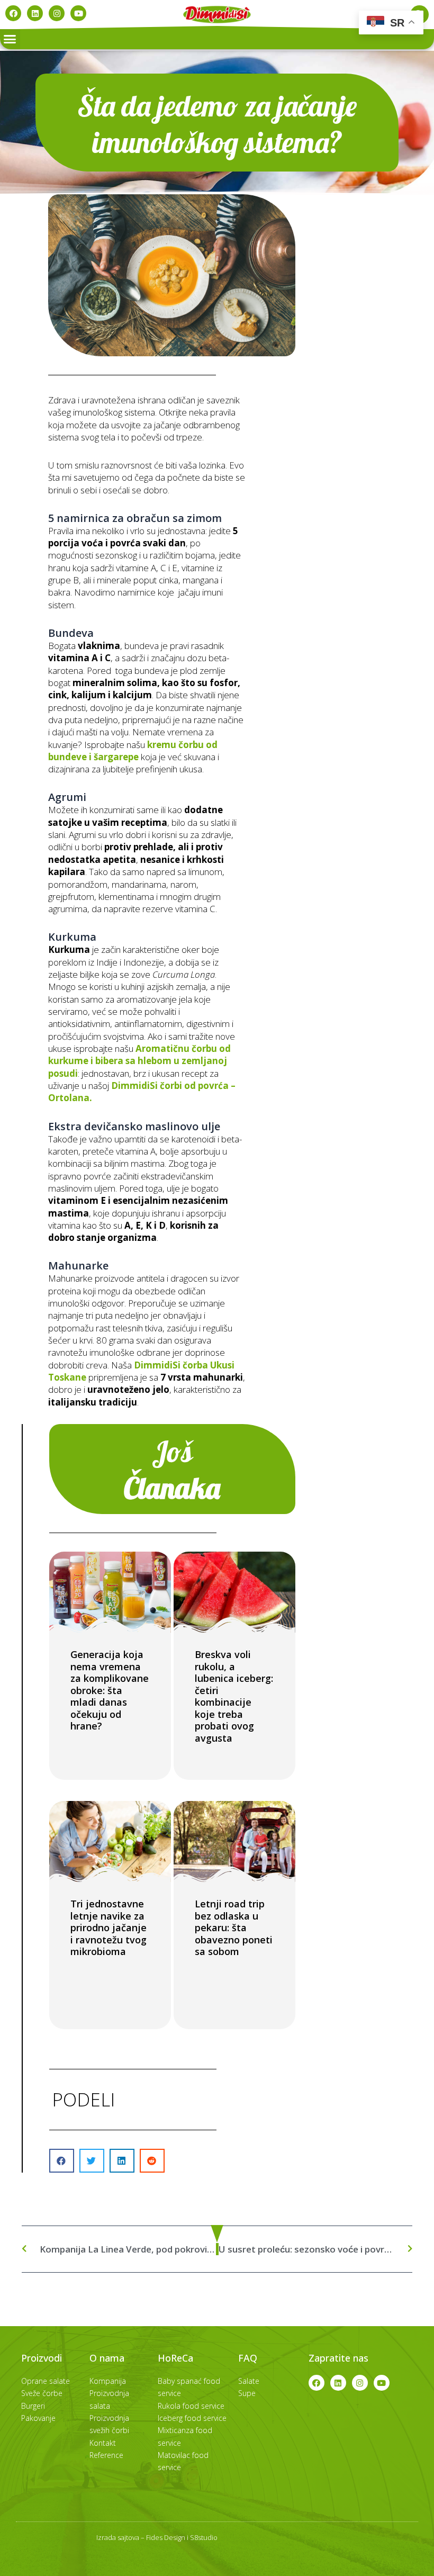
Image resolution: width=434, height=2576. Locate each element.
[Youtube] (78, 13)
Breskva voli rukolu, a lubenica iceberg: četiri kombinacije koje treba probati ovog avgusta (234, 1696)
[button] (10, 39)
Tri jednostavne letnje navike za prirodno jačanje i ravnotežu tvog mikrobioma (108, 1928)
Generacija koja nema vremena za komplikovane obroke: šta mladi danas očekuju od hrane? (110, 1690)
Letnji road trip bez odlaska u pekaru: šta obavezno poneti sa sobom (234, 1928)
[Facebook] (13, 13)
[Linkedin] (35, 13)
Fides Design (166, 2537)
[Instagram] (57, 13)
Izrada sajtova (118, 2537)
